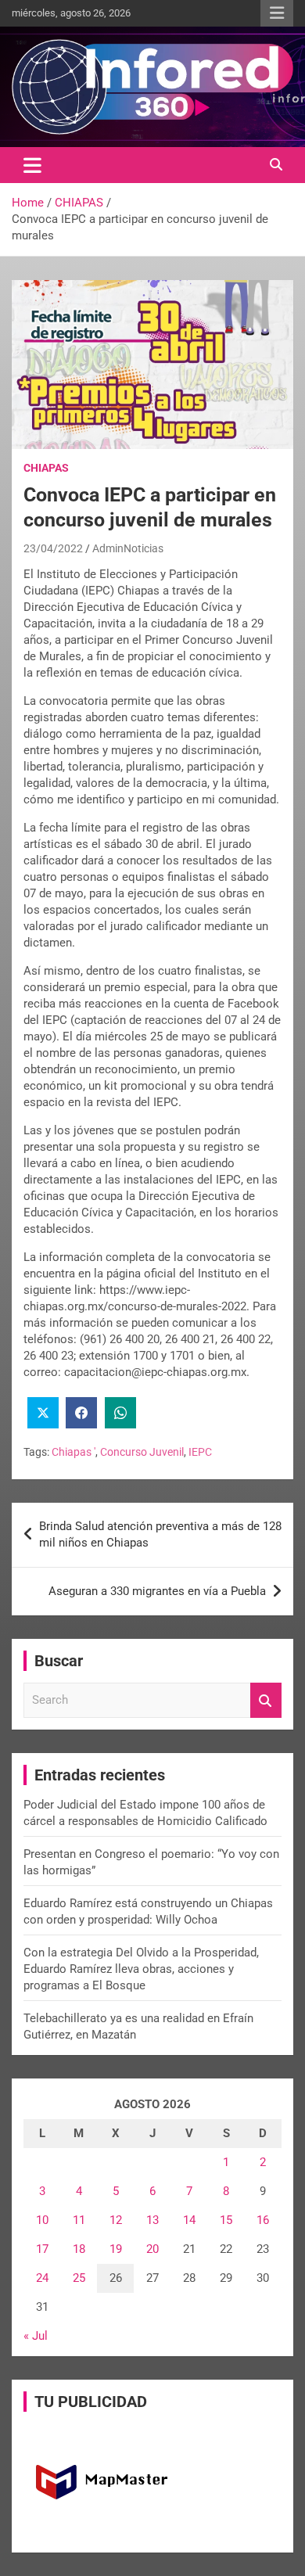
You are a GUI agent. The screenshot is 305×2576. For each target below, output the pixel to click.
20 (152, 2249)
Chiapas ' (74, 1452)
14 (189, 2220)
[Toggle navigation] (32, 165)
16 (263, 2220)
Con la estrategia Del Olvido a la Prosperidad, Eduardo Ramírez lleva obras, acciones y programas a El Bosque (141, 1969)
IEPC (200, 1452)
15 (226, 2220)
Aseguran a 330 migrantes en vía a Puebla (157, 1591)
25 (79, 2278)
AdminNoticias (128, 548)
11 (79, 2220)
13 (152, 2220)
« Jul (36, 2336)
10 (42, 2220)
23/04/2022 (53, 548)
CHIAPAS (46, 468)
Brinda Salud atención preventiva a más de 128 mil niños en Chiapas (160, 1534)
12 (116, 2220)
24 (42, 2278)
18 (79, 2249)
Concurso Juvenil (142, 1452)
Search (266, 1700)
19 (116, 2249)
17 (42, 2249)
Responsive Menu (277, 13)
